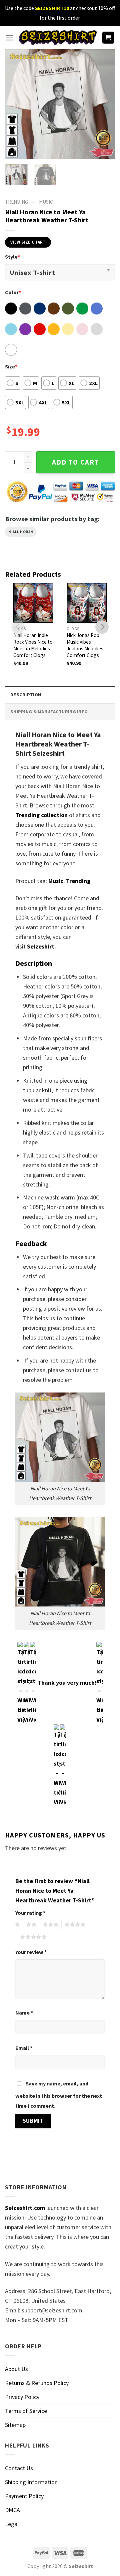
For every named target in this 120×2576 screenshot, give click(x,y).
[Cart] (108, 38)
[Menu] (9, 38)
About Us (16, 2369)
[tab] (60, 694)
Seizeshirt (41, 946)
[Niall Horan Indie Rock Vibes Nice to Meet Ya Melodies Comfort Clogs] (33, 603)
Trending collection (41, 815)
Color (13, 292)
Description (26, 695)
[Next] (104, 104)
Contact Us (19, 2468)
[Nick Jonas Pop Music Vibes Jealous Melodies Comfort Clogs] (87, 603)
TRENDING (16, 202)
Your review (31, 1952)
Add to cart (76, 462)
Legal (12, 2524)
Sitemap (15, 2425)
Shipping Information (31, 2482)
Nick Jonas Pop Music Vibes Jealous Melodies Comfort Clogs (85, 645)
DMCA (12, 2510)
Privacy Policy (22, 2397)
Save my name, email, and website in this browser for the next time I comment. (59, 2095)
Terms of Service (26, 2411)
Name (24, 2013)
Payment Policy (24, 2496)
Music (46, 202)
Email (24, 2048)
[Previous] (16, 104)
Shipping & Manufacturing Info (49, 712)
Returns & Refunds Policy (37, 2383)
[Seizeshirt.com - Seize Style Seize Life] (58, 38)
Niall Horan (21, 532)
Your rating (30, 1913)
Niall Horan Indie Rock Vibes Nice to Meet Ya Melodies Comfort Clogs (33, 645)
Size (11, 366)
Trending (78, 881)
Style (12, 257)
